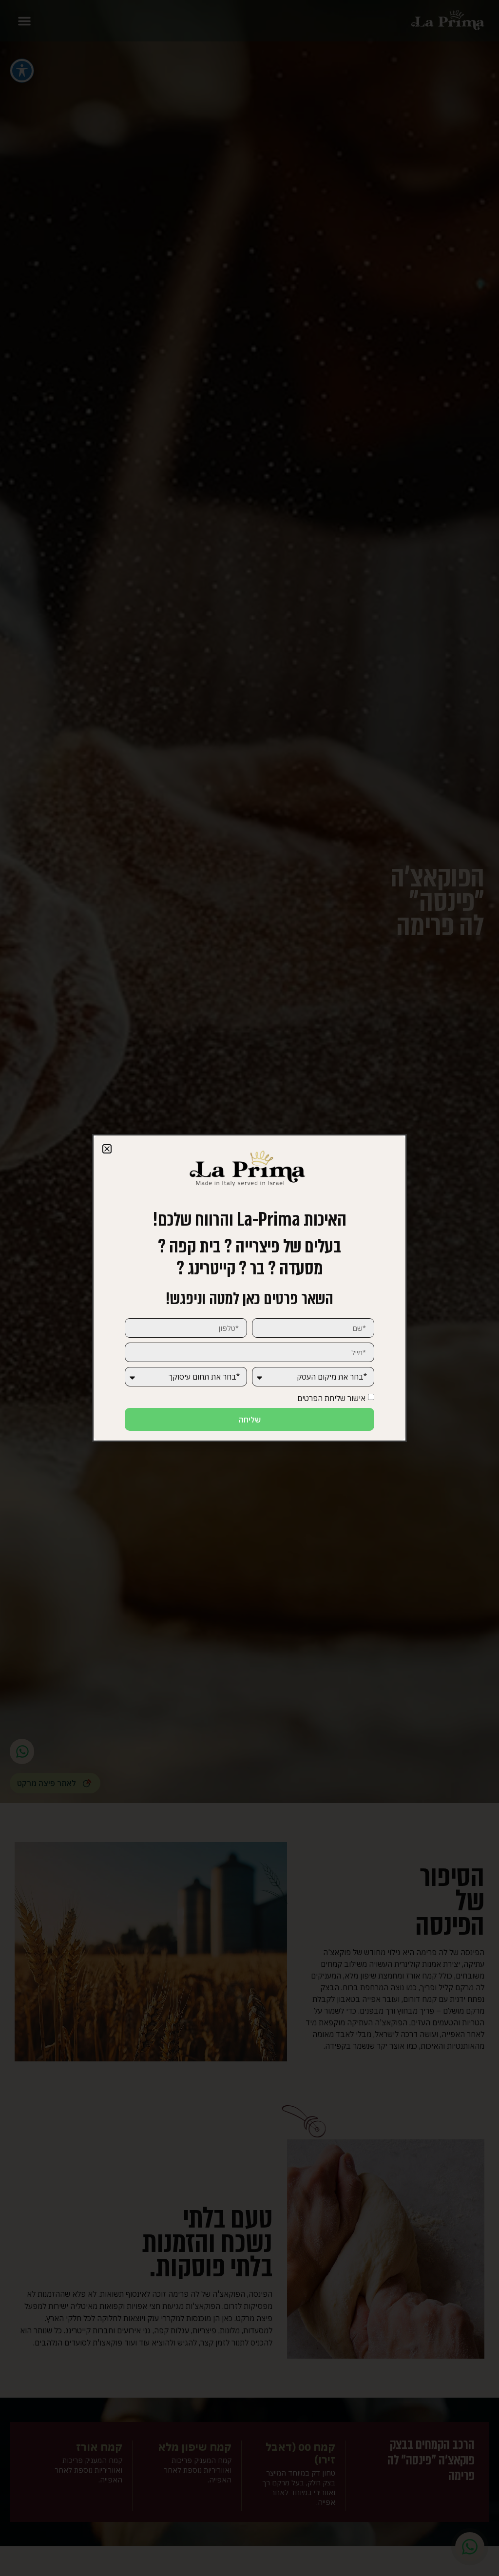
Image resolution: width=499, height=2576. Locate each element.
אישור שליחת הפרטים (331, 1398)
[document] (249, 1288)
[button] (107, 1149)
